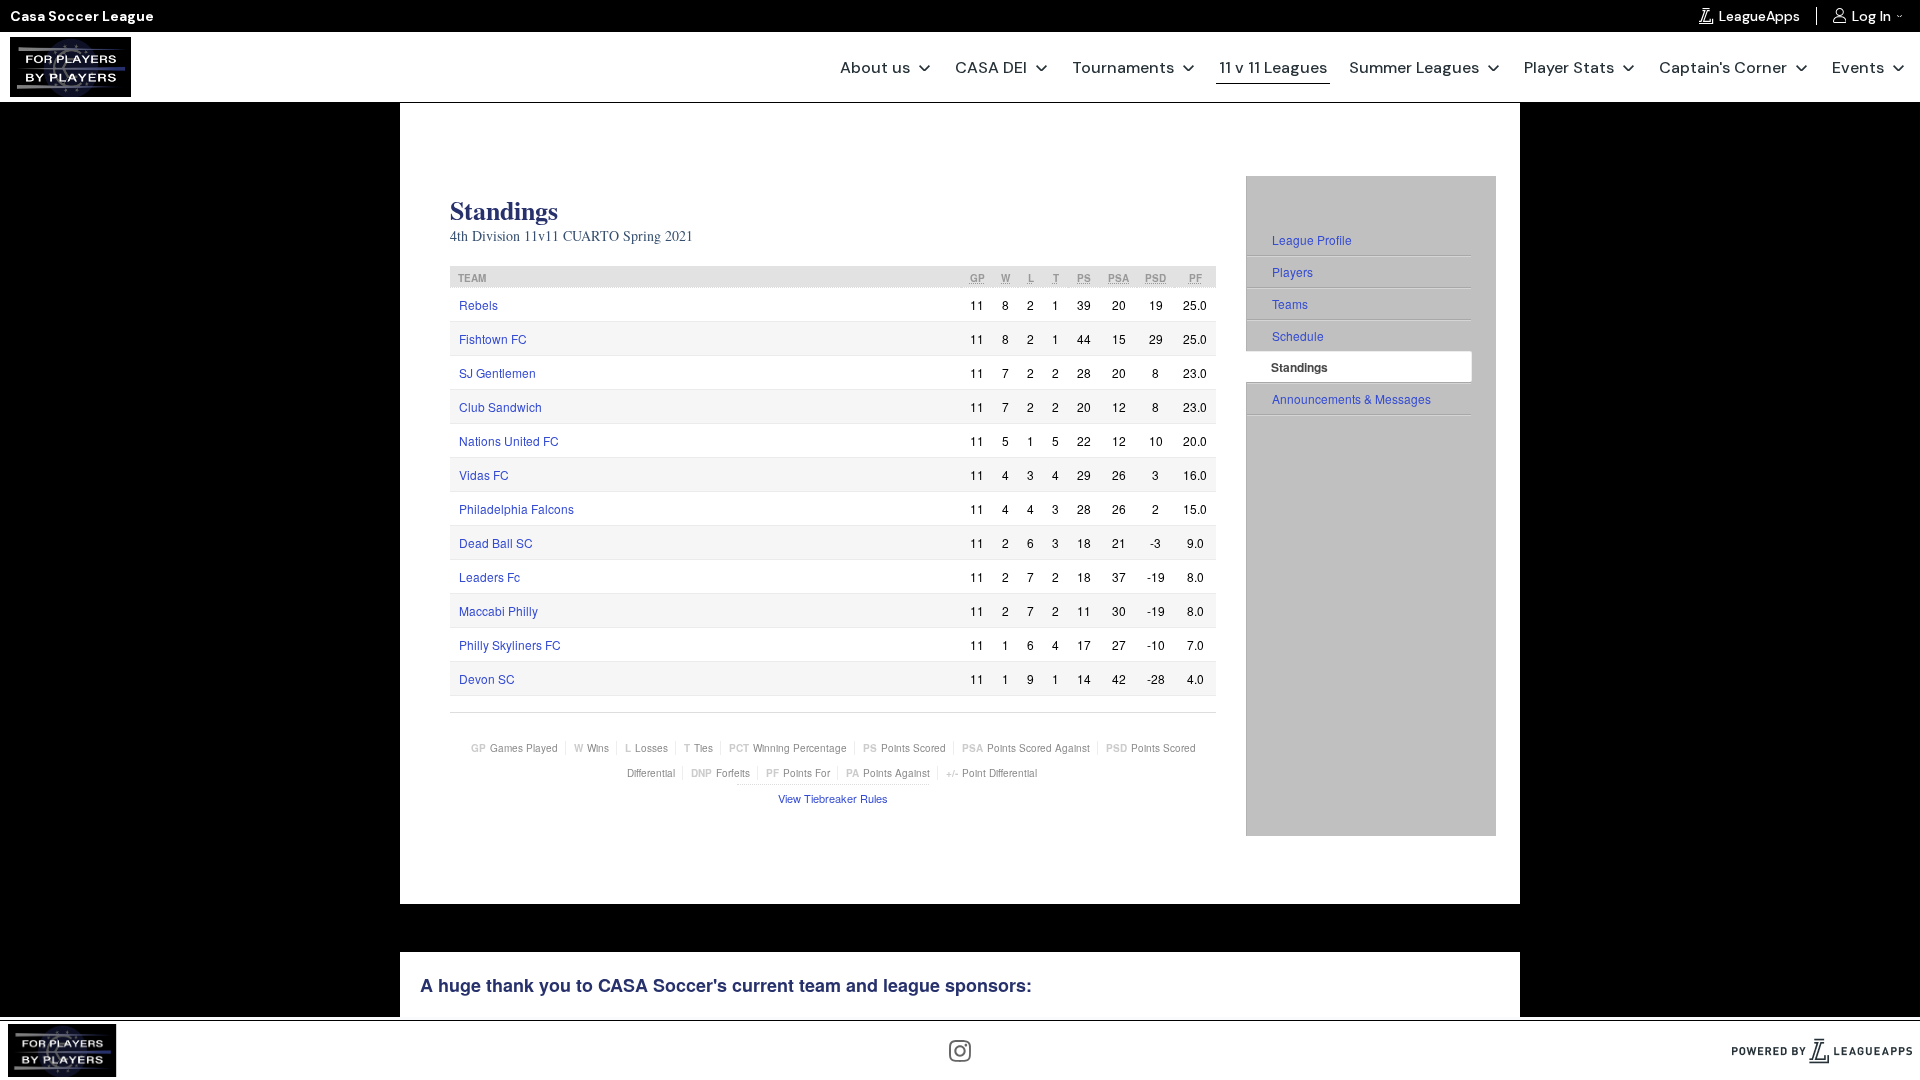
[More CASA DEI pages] (1041, 67)
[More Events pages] (1898, 67)
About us (875, 67)
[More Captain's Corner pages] (1801, 67)
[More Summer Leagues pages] (1493, 67)
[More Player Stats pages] (1628, 67)
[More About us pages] (924, 67)
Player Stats (1569, 67)
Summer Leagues (1414, 67)
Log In (1871, 16)
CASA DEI (991, 67)
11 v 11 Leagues (1273, 67)
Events (1858, 67)
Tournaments (1123, 67)
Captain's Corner (1723, 67)
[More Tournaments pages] (1188, 67)
